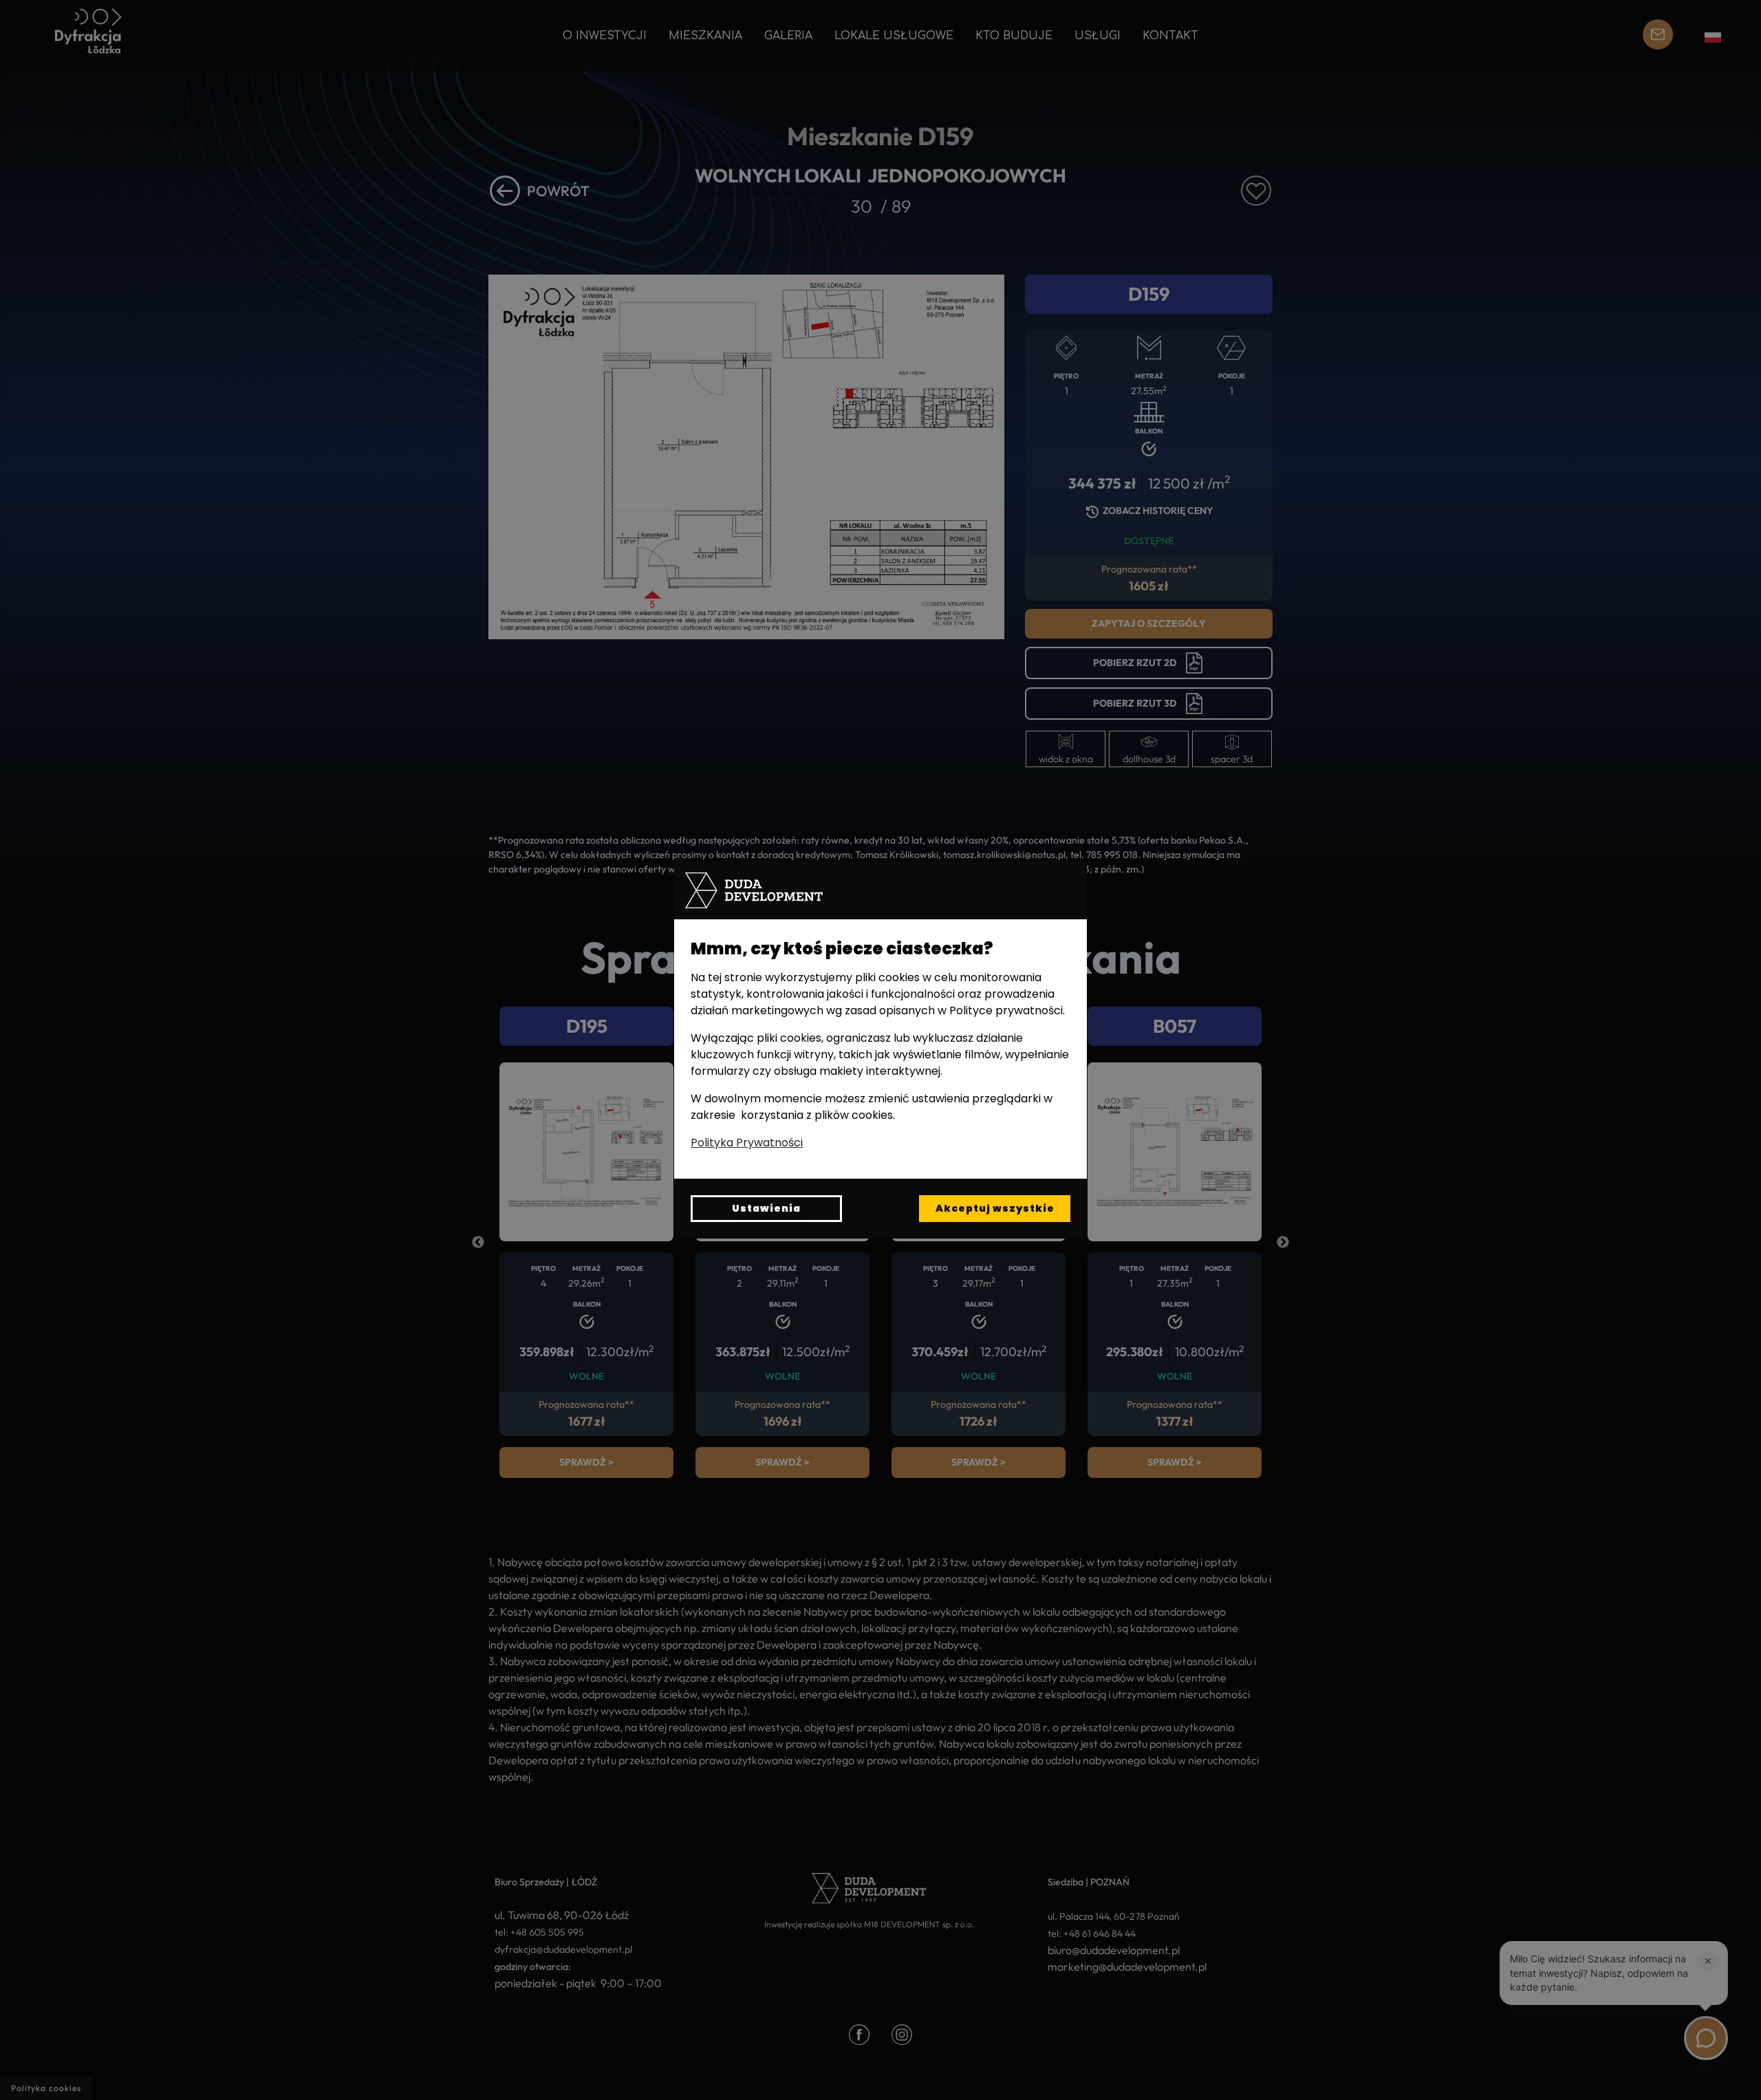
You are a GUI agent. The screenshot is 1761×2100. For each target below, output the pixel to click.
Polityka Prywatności (747, 1143)
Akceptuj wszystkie (995, 1208)
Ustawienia (766, 1208)
